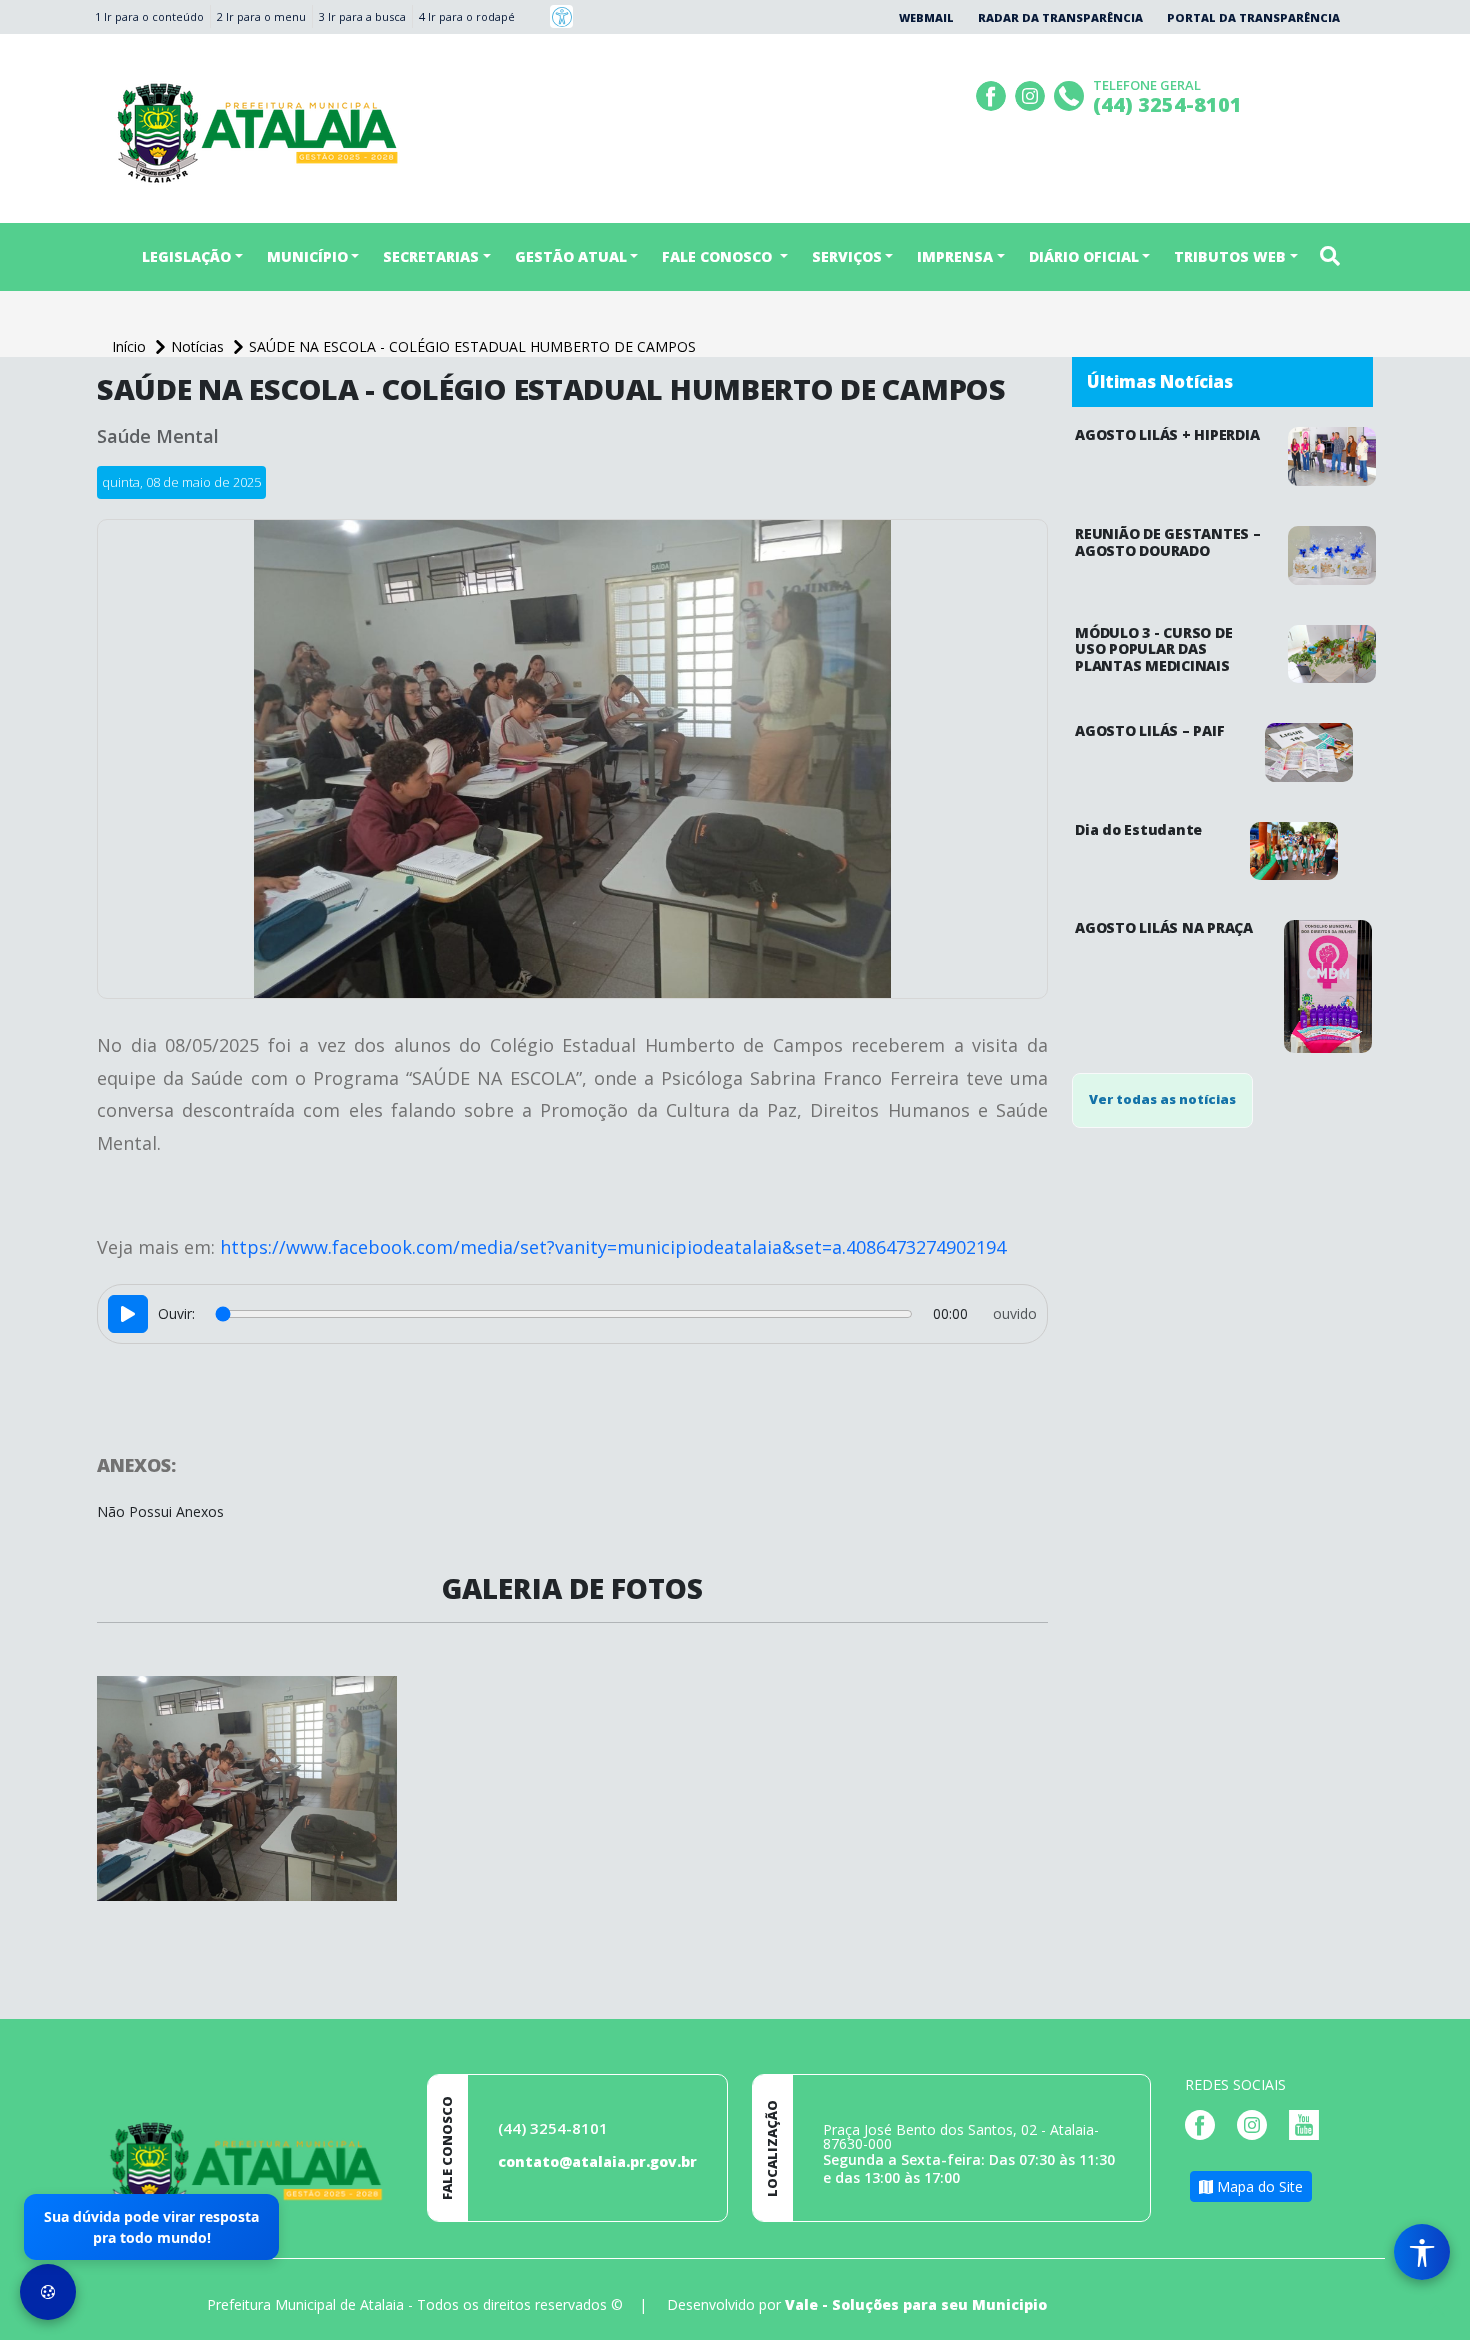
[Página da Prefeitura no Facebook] (993, 93)
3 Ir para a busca (362, 16)
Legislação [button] (186, 256)
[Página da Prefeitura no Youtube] (1309, 2123)
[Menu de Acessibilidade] (1422, 2252)
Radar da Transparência (1060, 17)
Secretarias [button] (431, 256)
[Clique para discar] (1071, 93)
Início (131, 346)
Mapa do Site (1258, 2186)
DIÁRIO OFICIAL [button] (1084, 256)
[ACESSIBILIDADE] (561, 16)
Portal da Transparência (1253, 17)
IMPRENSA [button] (955, 256)
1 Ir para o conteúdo (149, 16)
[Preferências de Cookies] (48, 2292)
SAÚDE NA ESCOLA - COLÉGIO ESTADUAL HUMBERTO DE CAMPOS (472, 346)
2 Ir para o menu (261, 16)
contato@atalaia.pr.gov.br (597, 2161)
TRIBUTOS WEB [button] (1230, 256)
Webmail (926, 17)
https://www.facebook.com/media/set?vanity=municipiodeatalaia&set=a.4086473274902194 (613, 1247)
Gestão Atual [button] (571, 256)
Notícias (199, 346)
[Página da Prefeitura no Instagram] (1032, 93)
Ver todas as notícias (1162, 1099)
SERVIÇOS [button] (847, 256)
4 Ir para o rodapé (467, 16)
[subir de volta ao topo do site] (1436, 2311)
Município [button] (307, 256)
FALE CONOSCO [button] (719, 256)
